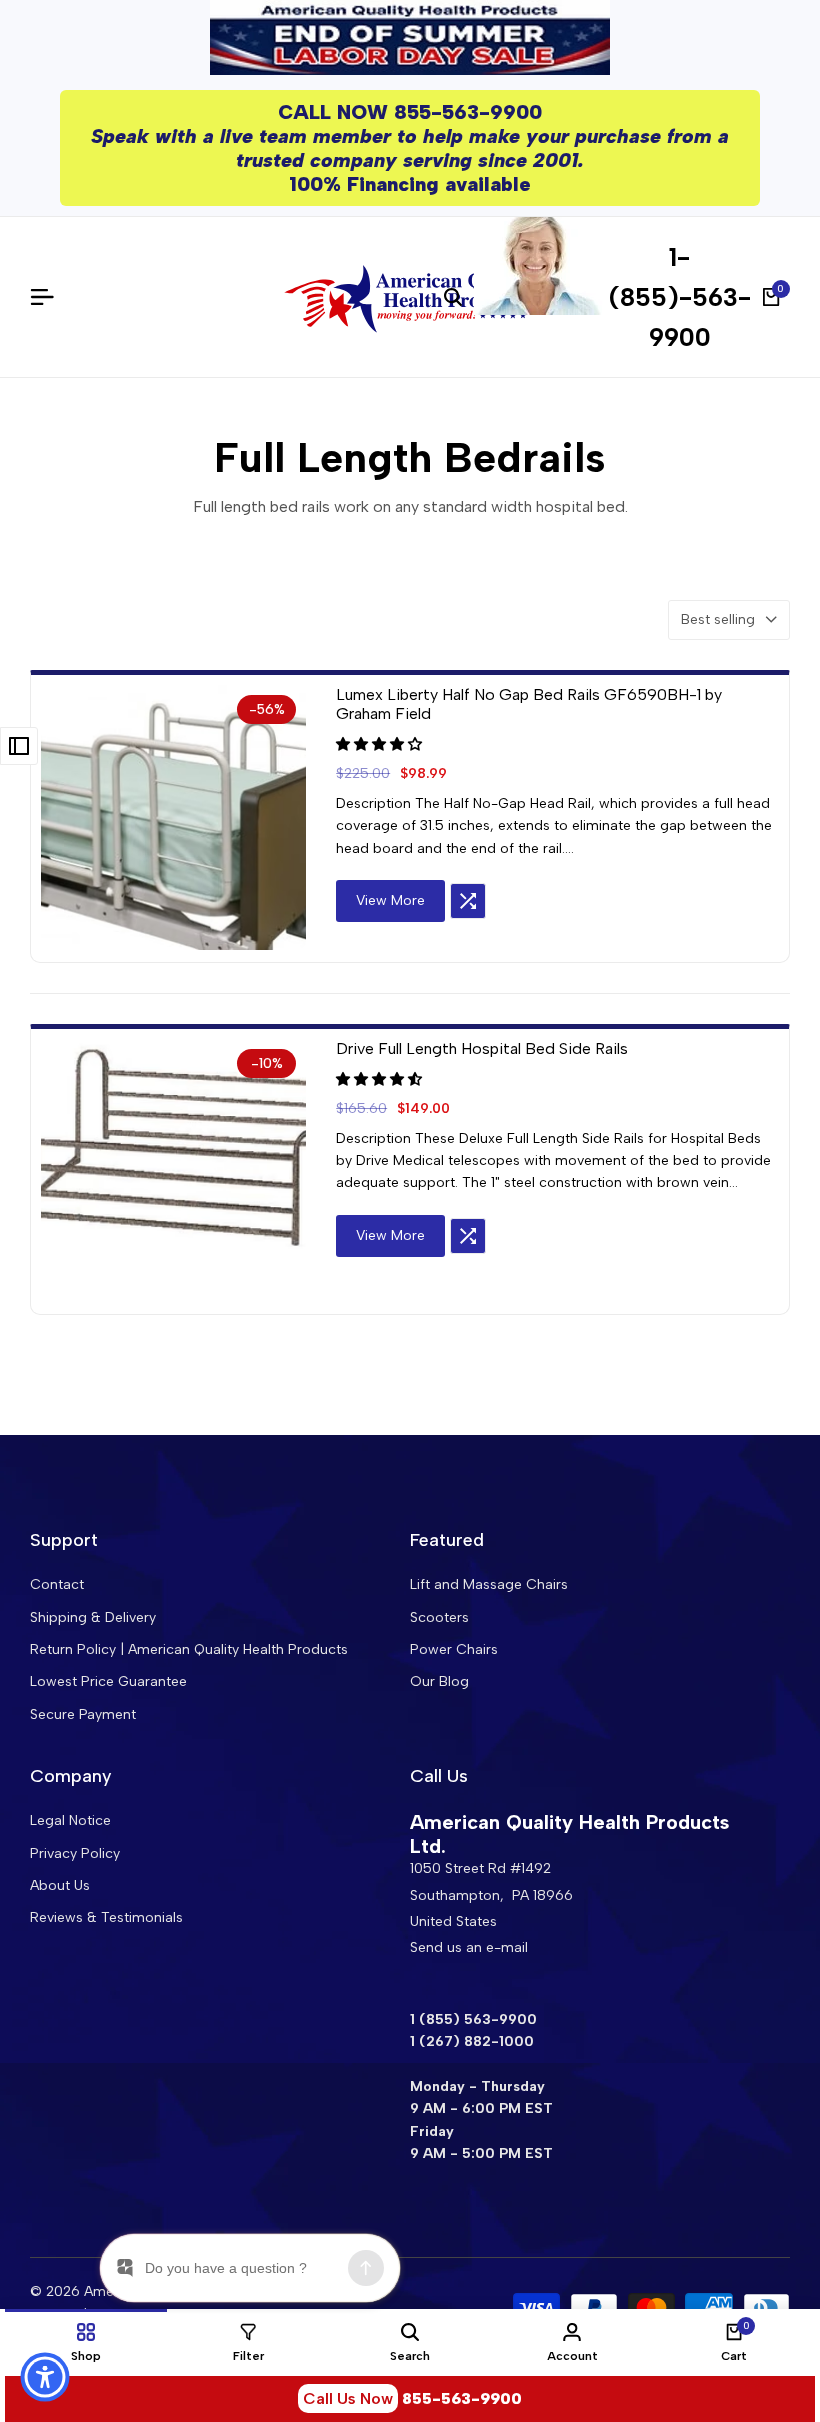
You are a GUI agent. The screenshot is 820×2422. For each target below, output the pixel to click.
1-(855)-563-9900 (680, 297)
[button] (381, 744)
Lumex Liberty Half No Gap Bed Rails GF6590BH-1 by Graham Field (529, 704)
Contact (57, 1584)
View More (390, 900)
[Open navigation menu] (50, 297)
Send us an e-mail (469, 1947)
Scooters (439, 1617)
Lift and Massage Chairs (489, 1584)
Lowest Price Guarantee (108, 1681)
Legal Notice (70, 1820)
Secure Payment (83, 1714)
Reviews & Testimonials (106, 1917)
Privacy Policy (75, 1853)
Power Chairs (454, 1649)
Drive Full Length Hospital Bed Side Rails (482, 1048)
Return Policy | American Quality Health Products (189, 1649)
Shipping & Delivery (93, 1617)
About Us (60, 1885)
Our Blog (439, 1681)
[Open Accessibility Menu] (45, 2377)
